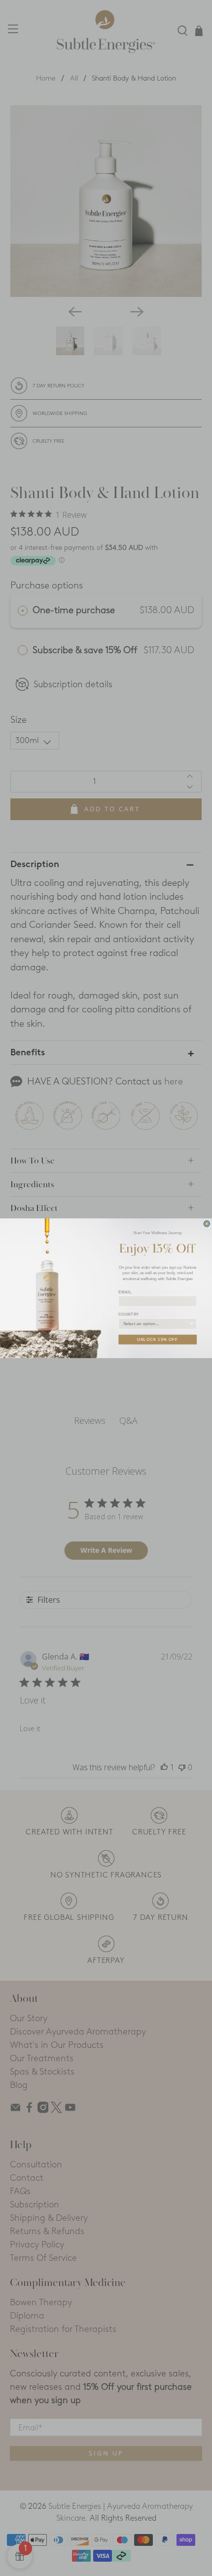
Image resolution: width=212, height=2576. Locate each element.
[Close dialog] (207, 1224)
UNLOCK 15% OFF (158, 1339)
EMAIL (125, 1292)
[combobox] (156, 1323)
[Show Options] (192, 1323)
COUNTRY (128, 1314)
